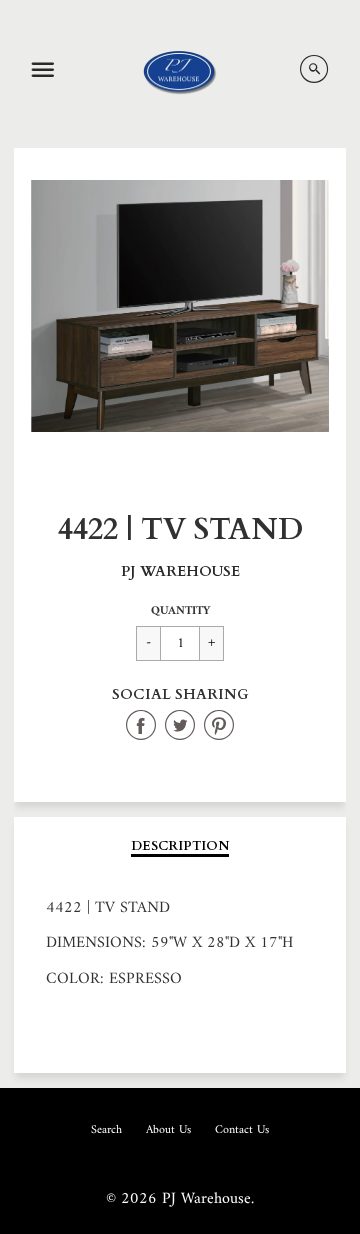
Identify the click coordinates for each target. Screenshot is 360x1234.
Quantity (180, 611)
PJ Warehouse (180, 571)
